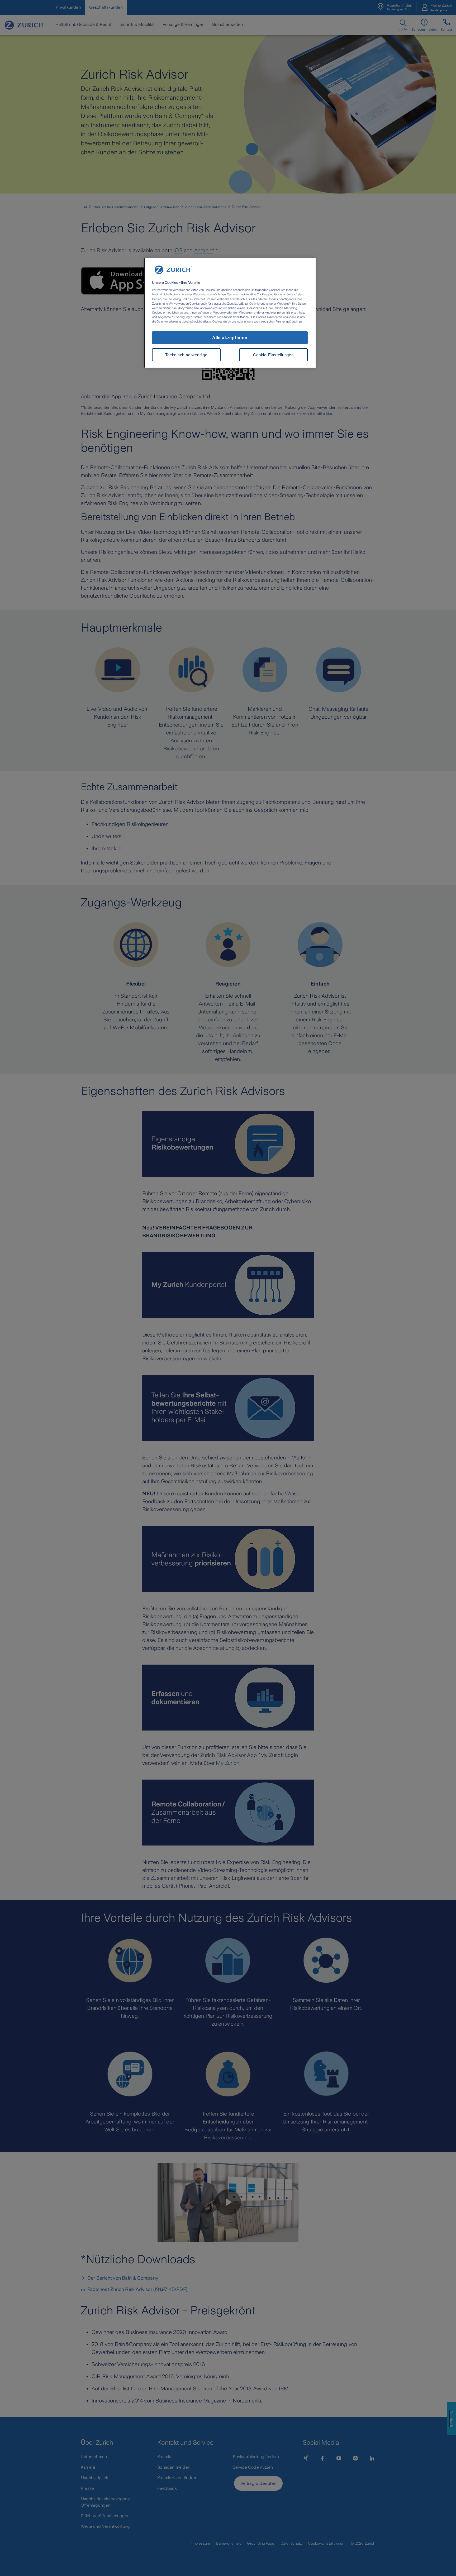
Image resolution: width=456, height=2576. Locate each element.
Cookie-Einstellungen (273, 355)
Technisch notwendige (186, 355)
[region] (230, 313)
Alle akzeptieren (230, 338)
